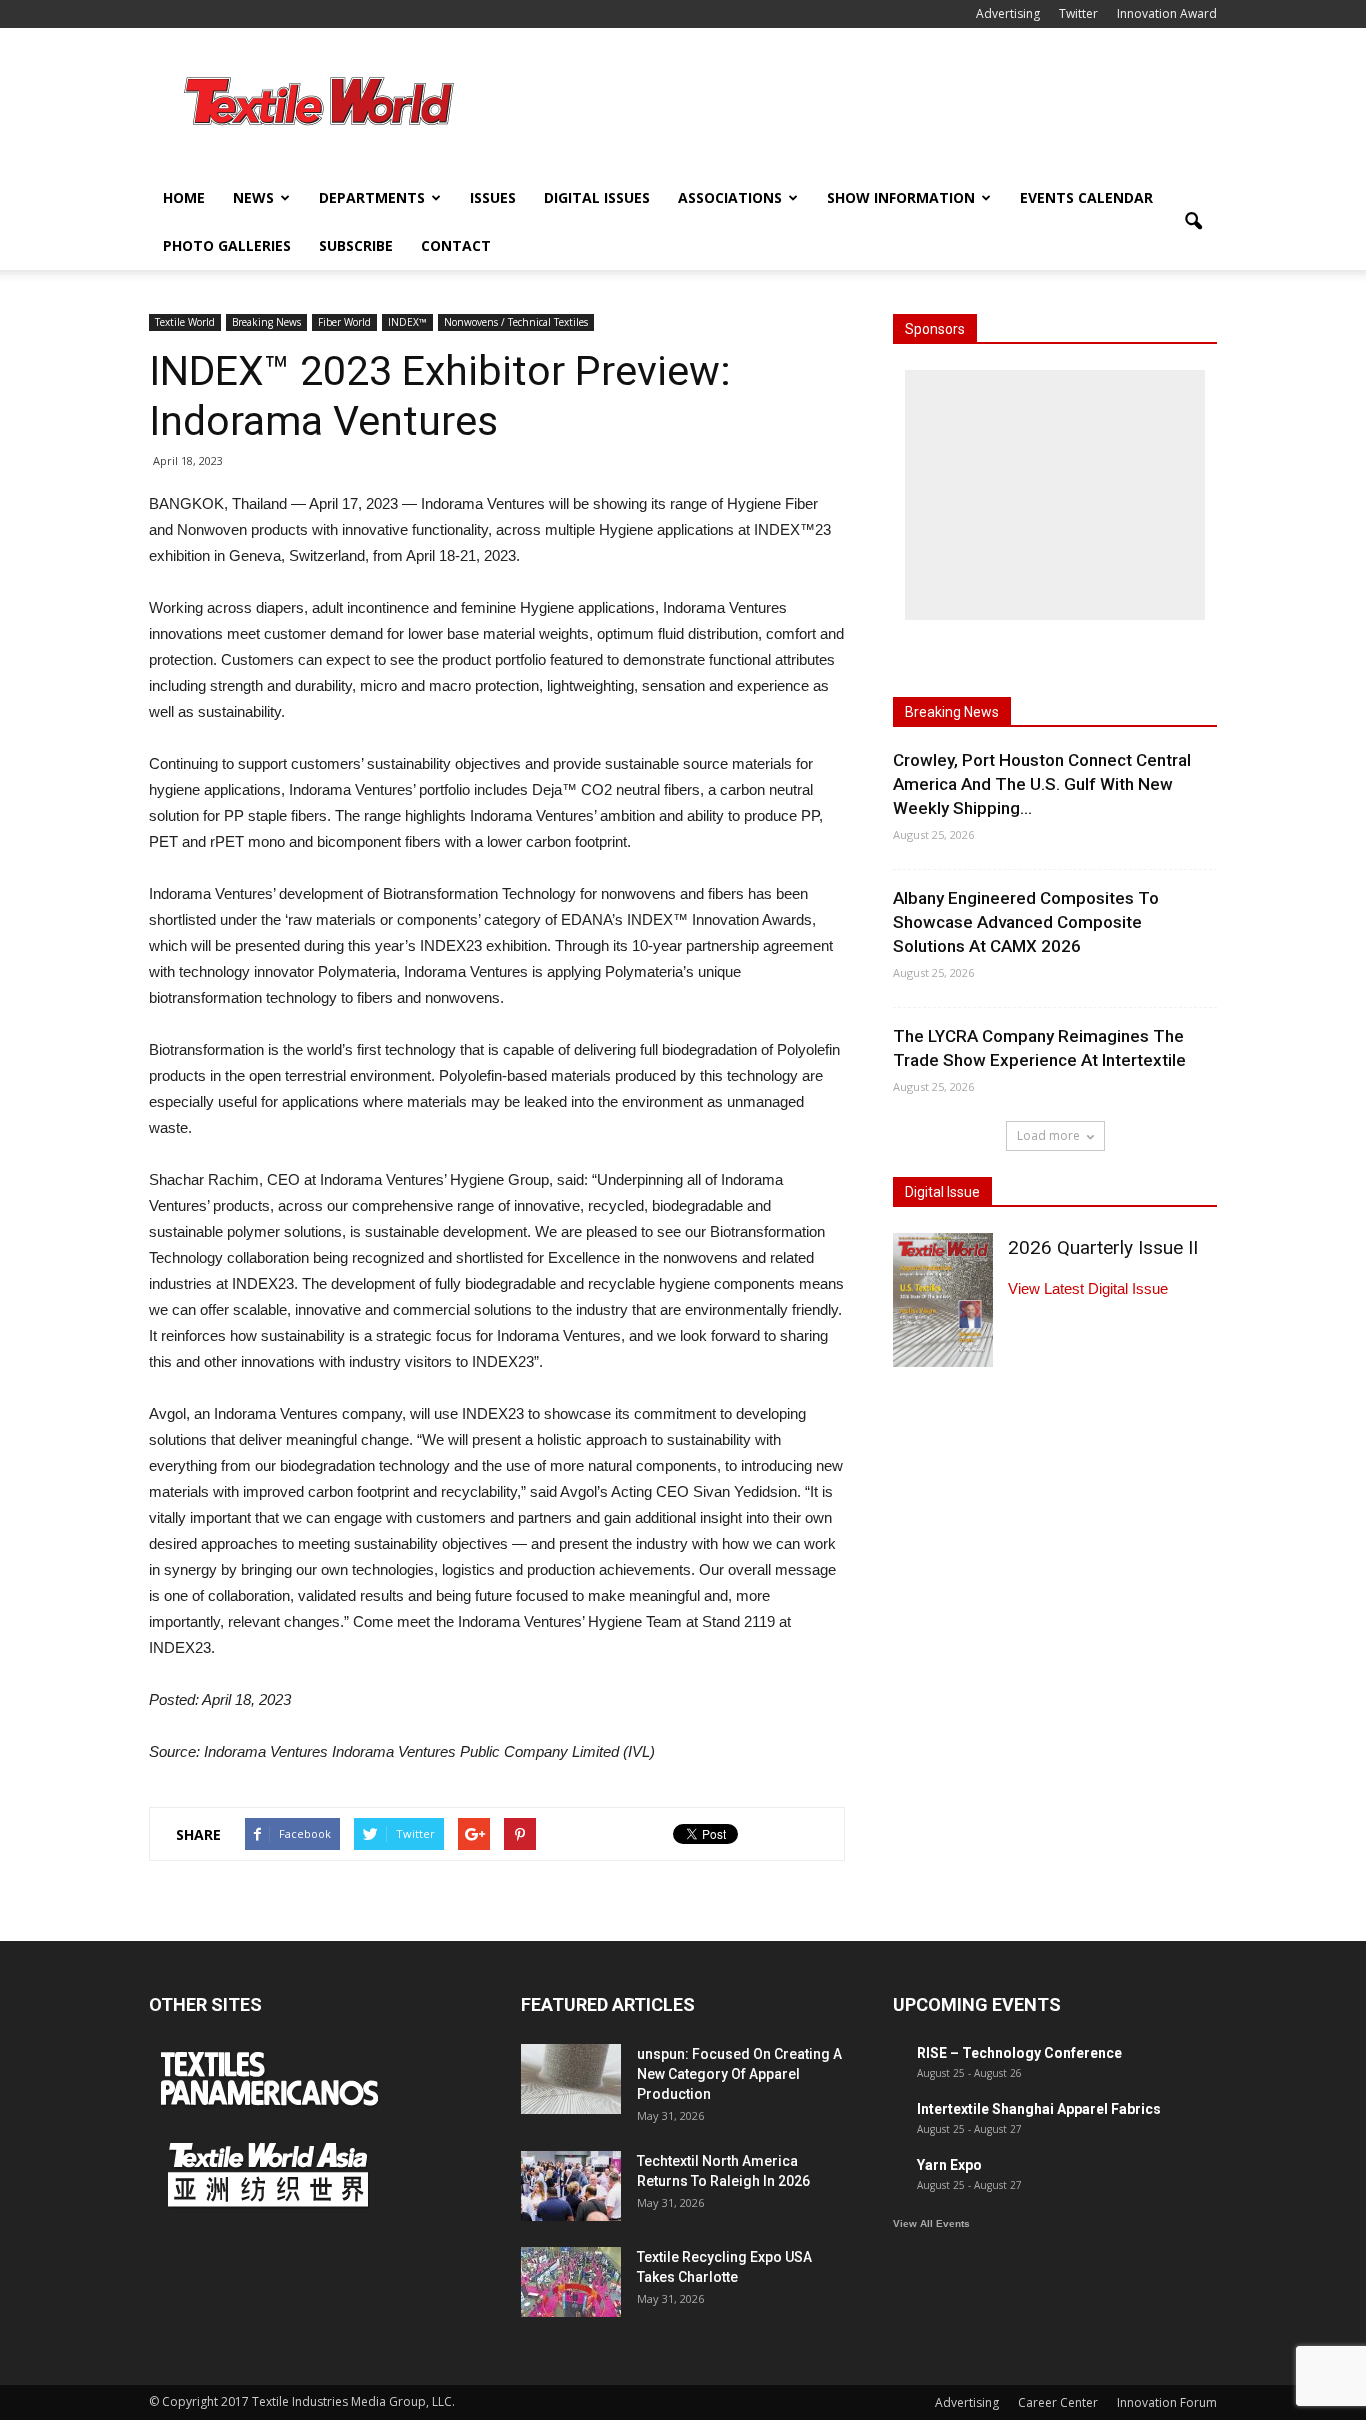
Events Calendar (1086, 197)
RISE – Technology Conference (1019, 2053)
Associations (730, 197)
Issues (493, 197)
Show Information (901, 197)
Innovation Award (1167, 13)
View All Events (931, 2223)
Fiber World (344, 322)
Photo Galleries (227, 245)
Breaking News (266, 322)
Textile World (185, 322)
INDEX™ (407, 322)
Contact (456, 245)
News (253, 197)
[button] (1193, 222)
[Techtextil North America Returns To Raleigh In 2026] (571, 2186)
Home (184, 197)
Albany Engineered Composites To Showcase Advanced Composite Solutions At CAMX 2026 (1026, 922)
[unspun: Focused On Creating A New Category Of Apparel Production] (571, 2079)
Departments (372, 197)
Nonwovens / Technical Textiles (516, 322)
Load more (1048, 1135)
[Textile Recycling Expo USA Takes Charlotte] (571, 2282)
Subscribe (356, 245)
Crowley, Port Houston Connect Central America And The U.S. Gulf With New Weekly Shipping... (1042, 784)
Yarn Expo (949, 2165)
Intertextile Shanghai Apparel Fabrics (1039, 2109)
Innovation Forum (1167, 2402)
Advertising (1008, 13)
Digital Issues (597, 197)
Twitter (1078, 13)
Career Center (1058, 2402)
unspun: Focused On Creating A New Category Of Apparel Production (739, 2074)
